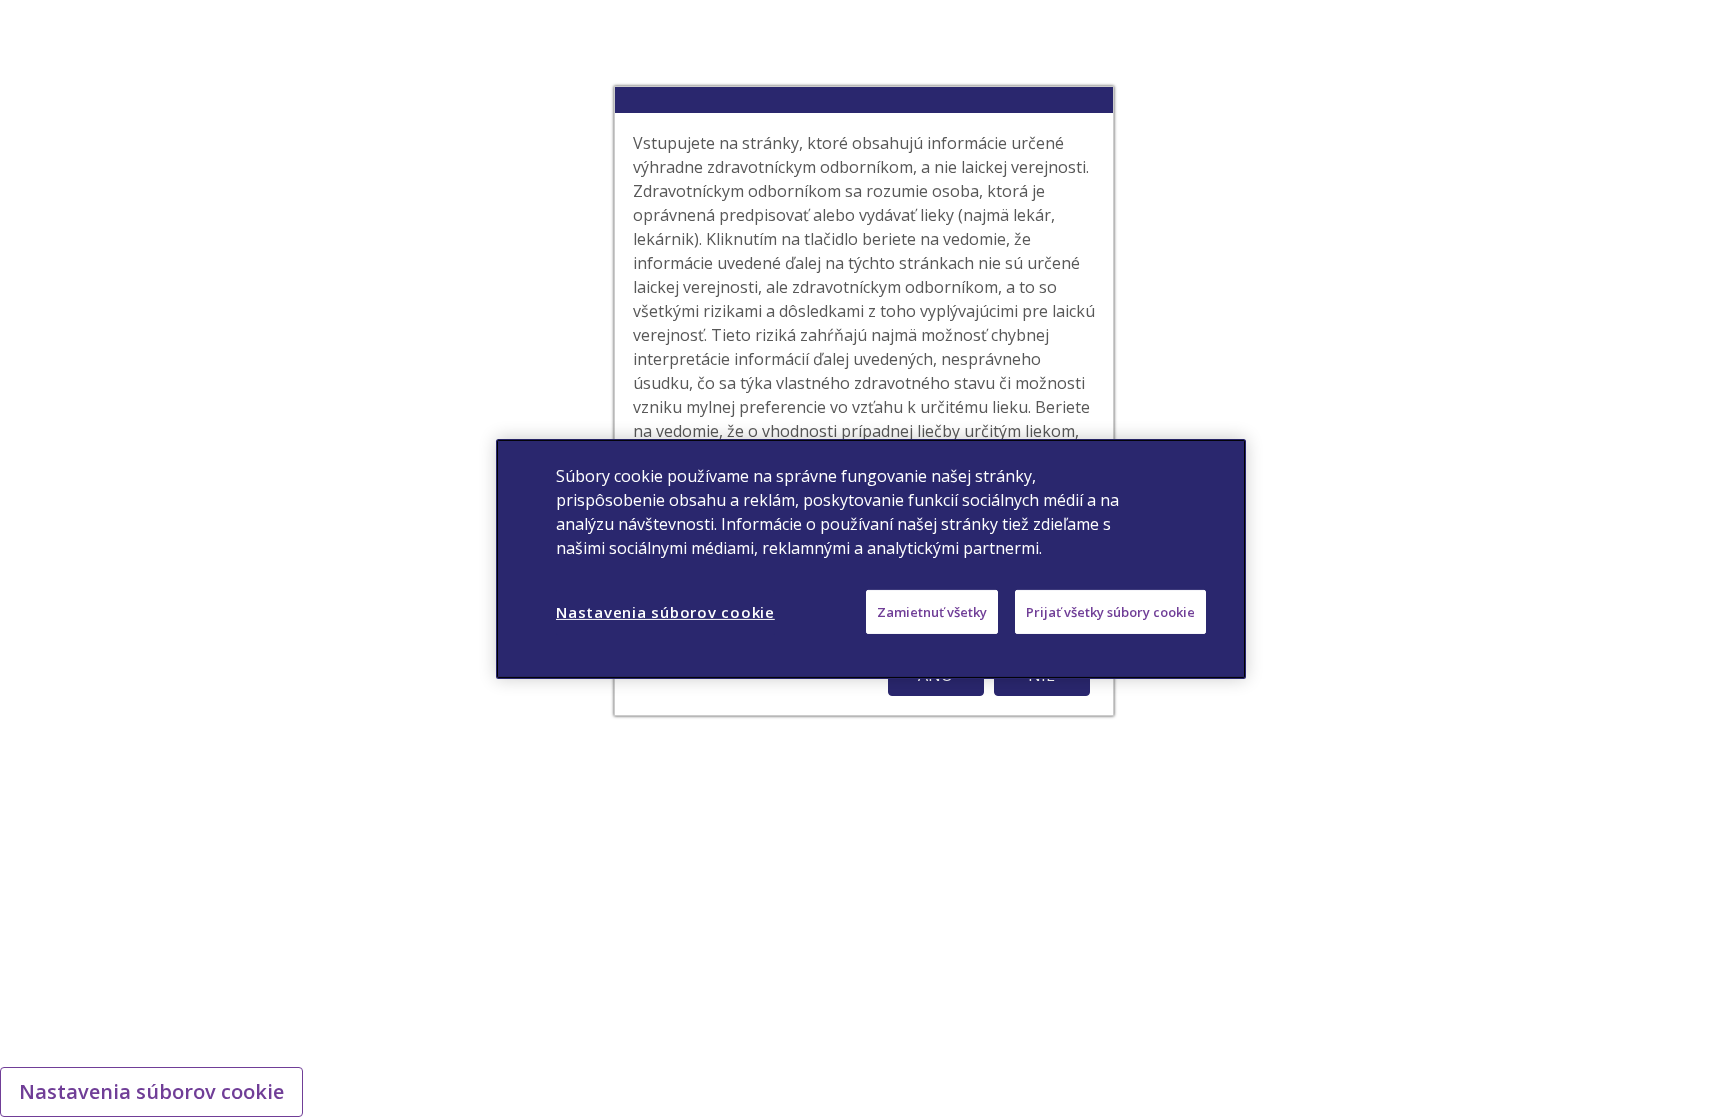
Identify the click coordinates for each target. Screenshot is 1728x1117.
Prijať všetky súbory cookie (1110, 611)
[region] (871, 558)
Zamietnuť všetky (932, 611)
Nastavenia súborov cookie (151, 1091)
